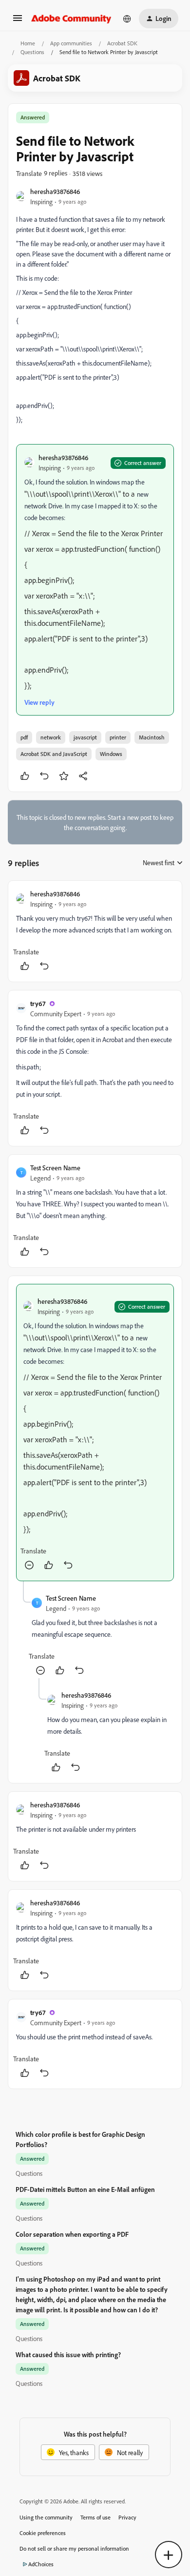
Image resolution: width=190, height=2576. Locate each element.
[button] (18, 21)
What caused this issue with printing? (68, 2354)
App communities (71, 43)
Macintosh (152, 737)
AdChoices (41, 2564)
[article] (95, 931)
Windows (111, 754)
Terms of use (95, 2517)
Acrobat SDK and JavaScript (54, 754)
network (51, 737)
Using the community (46, 2517)
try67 (38, 1003)
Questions (32, 52)
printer (118, 737)
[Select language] (127, 19)
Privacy (127, 2517)
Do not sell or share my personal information (74, 2548)
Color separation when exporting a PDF (72, 2234)
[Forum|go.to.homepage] (71, 19)
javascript (85, 737)
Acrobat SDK (122, 43)
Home (28, 43)
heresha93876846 (55, 191)
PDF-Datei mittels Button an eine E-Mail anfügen (85, 2189)
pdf (24, 737)
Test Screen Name (55, 1168)
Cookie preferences (43, 2533)
